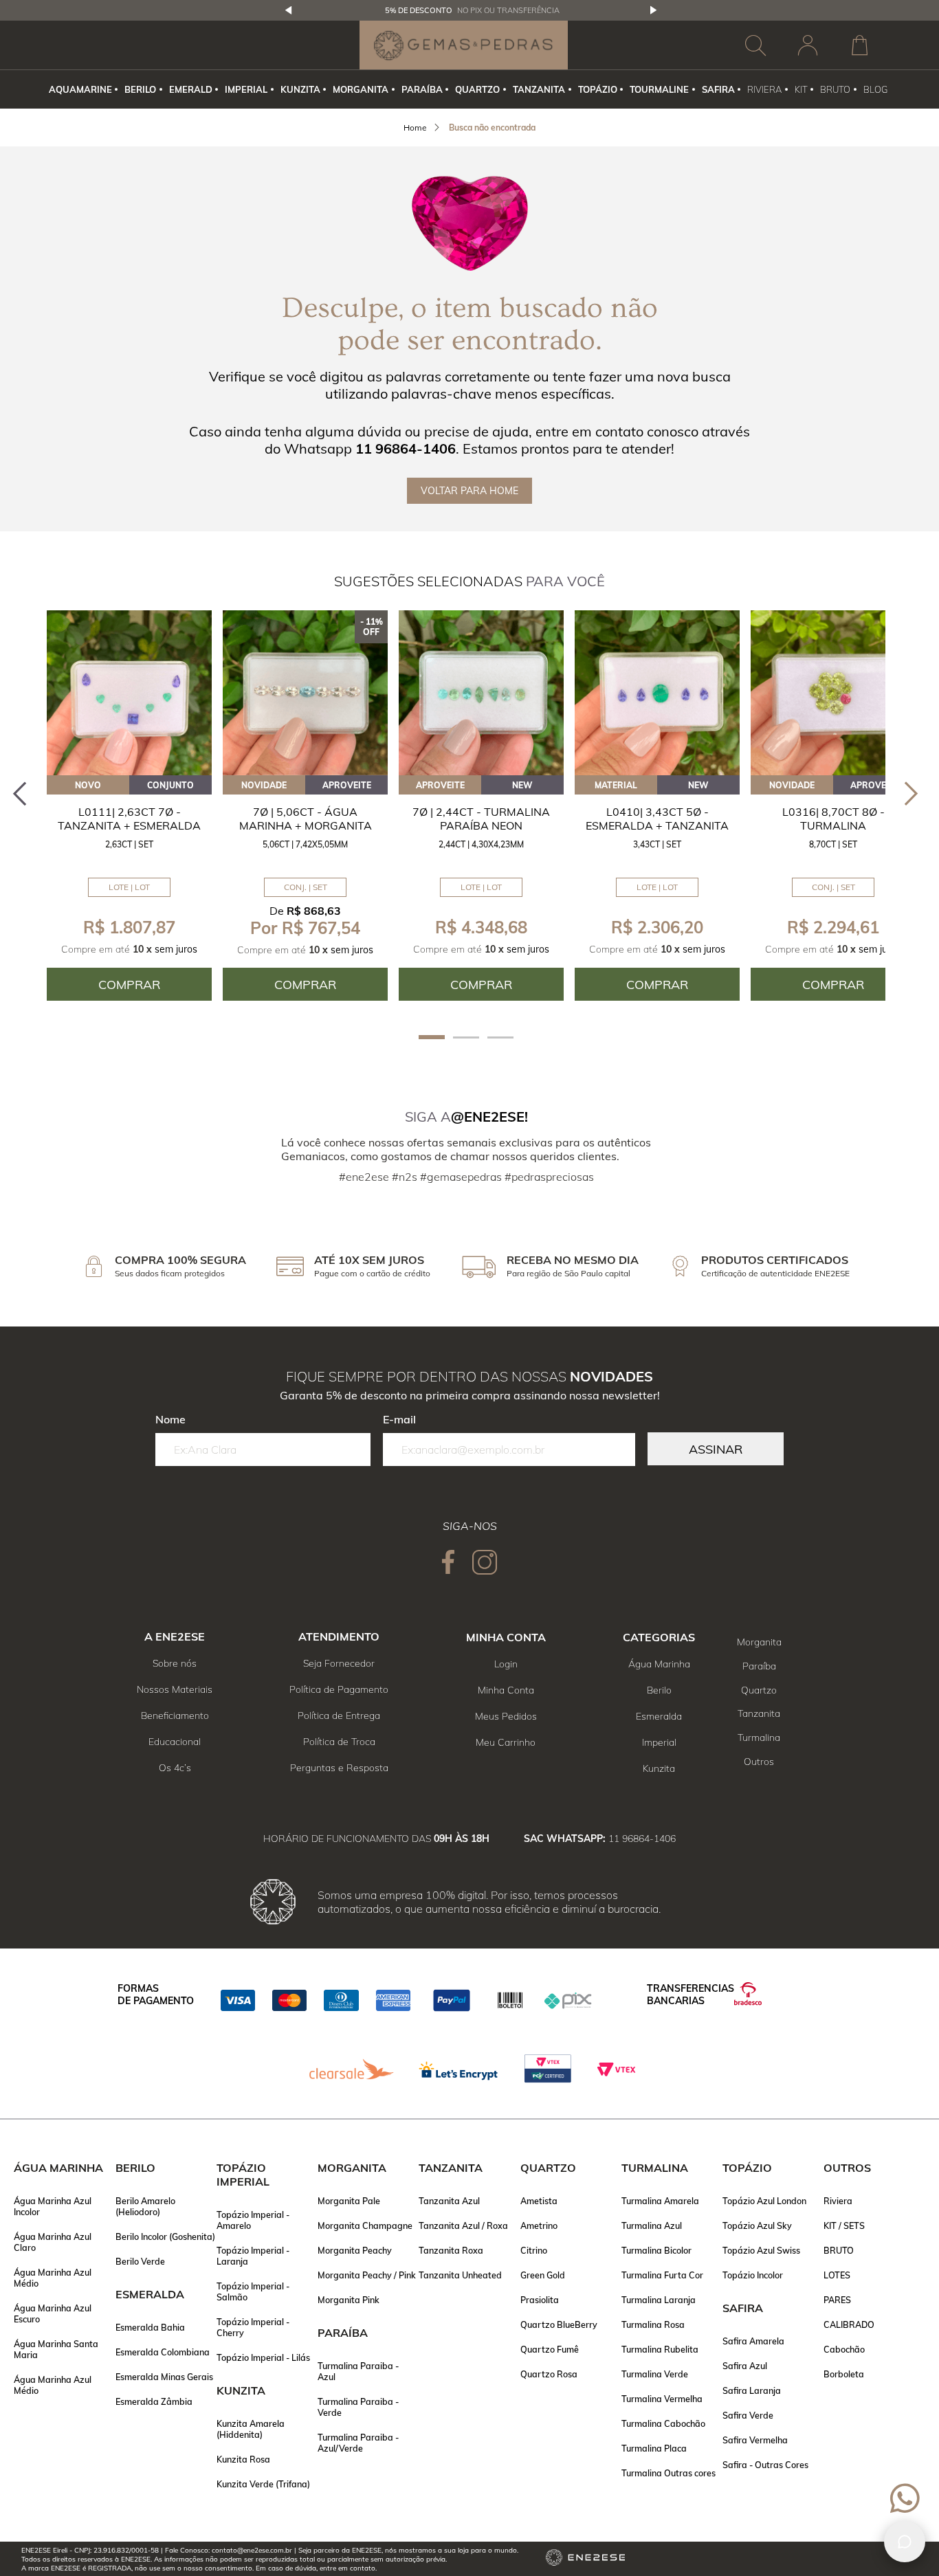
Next (654, 10)
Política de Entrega (339, 1716)
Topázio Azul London (764, 2201)
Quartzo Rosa (549, 2374)
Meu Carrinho (506, 1742)
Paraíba (759, 1666)
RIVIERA (764, 89)
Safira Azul (745, 2366)
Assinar (716, 1449)
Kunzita (659, 1768)
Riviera (838, 2201)
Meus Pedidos (506, 1716)
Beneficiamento (175, 1716)
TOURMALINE (659, 89)
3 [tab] (500, 1037)
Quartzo (759, 1690)
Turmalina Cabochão (663, 2423)
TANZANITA (539, 89)
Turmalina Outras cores (669, 2473)
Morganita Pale (349, 2201)
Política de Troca (339, 1742)
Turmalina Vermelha (662, 2399)
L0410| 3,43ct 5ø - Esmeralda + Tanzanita (657, 819)
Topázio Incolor (753, 2275)
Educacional (175, 1742)
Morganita (759, 1642)
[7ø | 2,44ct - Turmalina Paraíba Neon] (481, 693)
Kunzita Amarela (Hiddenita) (251, 2429)
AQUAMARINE (80, 89)
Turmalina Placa (654, 2448)
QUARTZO (477, 89)
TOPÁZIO (598, 89)
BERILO (140, 89)
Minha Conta (506, 1690)
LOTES (837, 2275)
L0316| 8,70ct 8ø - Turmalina (833, 819)
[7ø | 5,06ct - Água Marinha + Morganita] (305, 693)
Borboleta (844, 2374)
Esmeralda (659, 1716)
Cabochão (844, 2349)
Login (506, 1664)
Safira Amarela (753, 2341)
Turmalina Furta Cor (662, 2275)
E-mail (399, 1419)
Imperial (659, 1742)
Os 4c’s (175, 1768)
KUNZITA (300, 89)
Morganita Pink (349, 2300)
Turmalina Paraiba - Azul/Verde (358, 2443)
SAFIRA (718, 89)
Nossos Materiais (175, 1689)
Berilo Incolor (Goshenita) (165, 2236)
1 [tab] (432, 1037)
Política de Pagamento (339, 1689)
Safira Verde (748, 2415)
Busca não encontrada (492, 127)
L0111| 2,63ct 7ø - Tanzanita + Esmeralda (129, 819)
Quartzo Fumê (550, 2349)
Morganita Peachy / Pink (367, 2275)
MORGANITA (361, 89)
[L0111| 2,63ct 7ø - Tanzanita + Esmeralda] (129, 693)
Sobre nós (175, 1663)
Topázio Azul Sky (757, 2225)
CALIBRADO (849, 2324)
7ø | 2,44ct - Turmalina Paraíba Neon (481, 819)
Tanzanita (759, 1713)
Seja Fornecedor (339, 1663)
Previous (289, 10)
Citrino (534, 2250)
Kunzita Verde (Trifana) (263, 2484)
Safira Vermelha (755, 2440)
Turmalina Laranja (659, 2300)
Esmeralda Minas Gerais (164, 2377)
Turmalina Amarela (660, 2201)
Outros (759, 1762)
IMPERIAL (246, 89)
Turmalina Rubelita (660, 2349)
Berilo (659, 1690)
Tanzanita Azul (449, 2201)
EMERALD (191, 89)
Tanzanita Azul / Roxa (463, 2225)
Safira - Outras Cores (765, 2465)
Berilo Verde (140, 2261)
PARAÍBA (422, 89)
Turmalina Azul (652, 2225)
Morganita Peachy (355, 2250)
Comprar (129, 985)
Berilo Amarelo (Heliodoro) (145, 2206)
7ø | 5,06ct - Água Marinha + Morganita (306, 819)
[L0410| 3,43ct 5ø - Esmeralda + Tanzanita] (657, 693)
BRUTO (835, 89)
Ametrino (539, 2225)
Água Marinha (659, 1664)
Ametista (539, 2201)
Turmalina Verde (655, 2374)
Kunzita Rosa (243, 2459)
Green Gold (543, 2275)
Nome (170, 1419)
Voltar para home (469, 491)
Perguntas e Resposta (339, 1768)
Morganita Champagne (365, 2225)
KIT (801, 89)
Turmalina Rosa (653, 2324)
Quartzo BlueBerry (559, 2324)
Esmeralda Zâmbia (154, 2401)
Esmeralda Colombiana (163, 2352)
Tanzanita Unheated (460, 2275)
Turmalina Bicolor (656, 2250)
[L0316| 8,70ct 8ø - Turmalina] (833, 693)
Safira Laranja (752, 2390)
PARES (837, 2300)
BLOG (875, 89)
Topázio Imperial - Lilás (263, 2357)
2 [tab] (466, 1037)
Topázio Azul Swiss (761, 2250)
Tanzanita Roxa (451, 2250)
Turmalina (759, 1737)
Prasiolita (540, 2300)
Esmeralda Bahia (150, 2327)
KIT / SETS (844, 2225)
